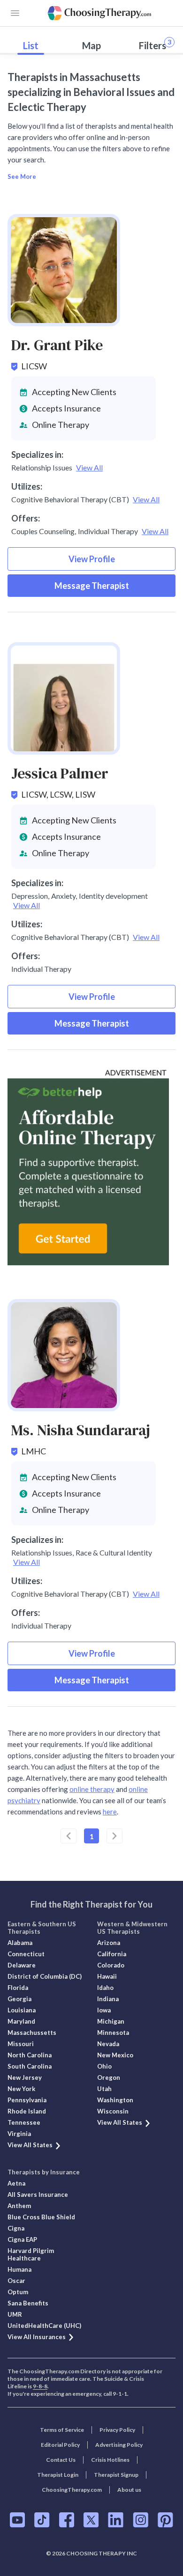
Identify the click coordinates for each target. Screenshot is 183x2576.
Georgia (19, 1999)
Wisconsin (113, 2111)
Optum (18, 2292)
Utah (104, 2089)
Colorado (111, 1965)
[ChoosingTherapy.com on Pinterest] (165, 2520)
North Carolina (30, 2055)
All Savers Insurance (38, 2194)
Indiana (108, 1999)
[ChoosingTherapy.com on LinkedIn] (116, 2520)
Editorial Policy (60, 2445)
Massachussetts (32, 2033)
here (110, 1812)
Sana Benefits (28, 2303)
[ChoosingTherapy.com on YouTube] (17, 2520)
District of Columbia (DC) (45, 1976)
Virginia (19, 2134)
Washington (115, 2100)
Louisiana (22, 2010)
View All (89, 467)
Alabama (20, 1943)
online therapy (92, 1789)
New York (21, 2089)
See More (22, 176)
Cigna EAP (22, 2239)
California (112, 1954)
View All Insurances (37, 2337)
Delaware (22, 1965)
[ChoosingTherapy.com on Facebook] (67, 2520)
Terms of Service (62, 2430)
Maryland (21, 2021)
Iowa (104, 2010)
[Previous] (69, 1836)
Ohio (104, 2066)
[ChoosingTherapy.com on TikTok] (42, 2520)
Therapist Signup (116, 2475)
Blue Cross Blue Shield (41, 2217)
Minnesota (113, 2033)
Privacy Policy (117, 2430)
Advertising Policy (119, 2445)
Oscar (16, 2281)
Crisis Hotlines (110, 2460)
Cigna (16, 2228)
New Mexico (115, 2055)
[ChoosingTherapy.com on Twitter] (91, 2520)
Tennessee (24, 2122)
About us (129, 2490)
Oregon (109, 2077)
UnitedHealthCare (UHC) (44, 2326)
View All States (30, 2145)
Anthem (19, 2206)
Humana (19, 2269)
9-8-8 (40, 2386)
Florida (18, 1988)
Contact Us (61, 2460)
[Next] (114, 1836)
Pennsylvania (27, 2100)
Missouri (21, 2044)
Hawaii (107, 1976)
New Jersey (25, 2077)
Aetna (16, 2183)
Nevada (108, 2044)
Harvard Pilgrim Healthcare (31, 2254)
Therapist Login (58, 2475)
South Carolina (30, 2066)
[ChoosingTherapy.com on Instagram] (141, 2520)
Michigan (111, 2021)
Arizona (109, 1943)
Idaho (105, 1988)
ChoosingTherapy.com (72, 2490)
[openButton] (15, 13)
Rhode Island (27, 2111)
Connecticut (26, 1954)
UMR (15, 2314)
